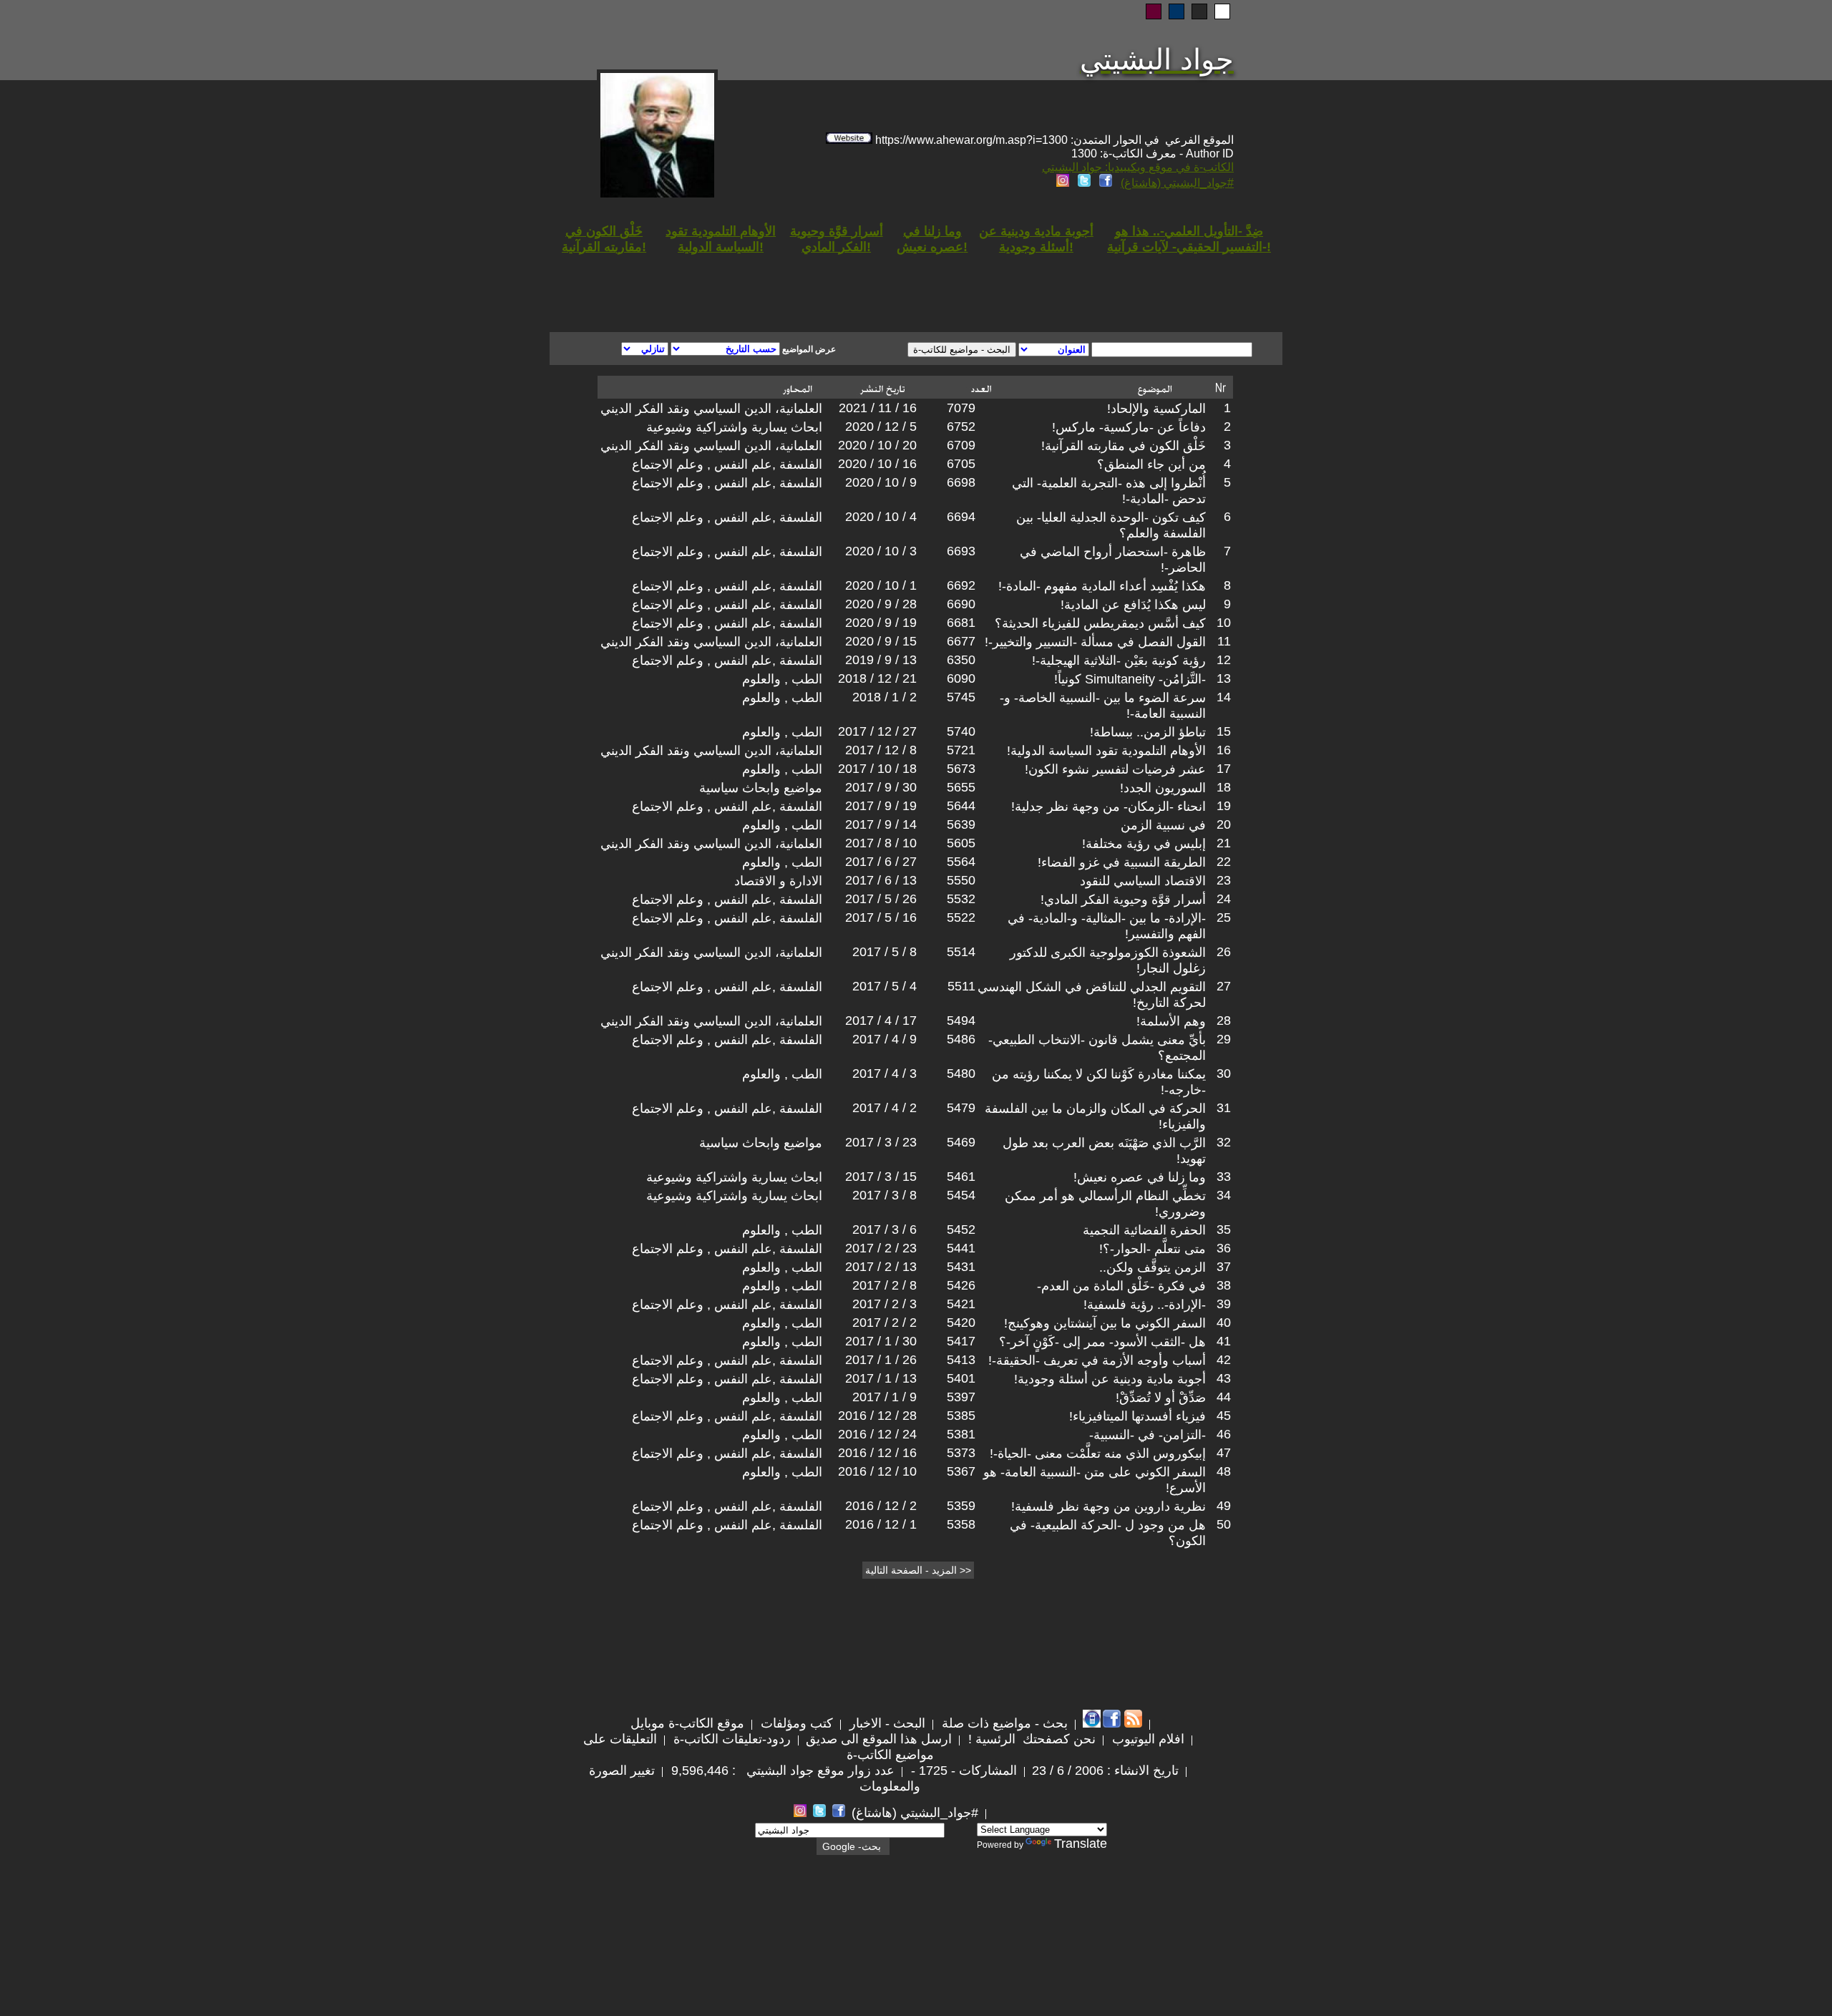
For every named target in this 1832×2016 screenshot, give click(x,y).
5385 (961, 1416)
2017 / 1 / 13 (881, 1378)
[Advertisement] (743, 281)
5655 (961, 787)
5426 (961, 1285)
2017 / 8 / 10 (881, 843)
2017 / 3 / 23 (881, 1142)
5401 (961, 1378)
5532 (961, 899)
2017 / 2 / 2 (885, 1323)
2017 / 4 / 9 (885, 1039)
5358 (961, 1524)
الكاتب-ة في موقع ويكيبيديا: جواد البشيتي (1138, 167)
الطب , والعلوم (782, 679)
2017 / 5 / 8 (885, 952)
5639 (961, 824)
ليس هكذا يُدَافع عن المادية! (1133, 605)
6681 (961, 623)
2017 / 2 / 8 (885, 1285)
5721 (961, 750)
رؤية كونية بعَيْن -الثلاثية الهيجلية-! (1119, 661)
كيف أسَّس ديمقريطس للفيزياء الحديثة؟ (1100, 623)
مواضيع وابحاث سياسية (761, 788)
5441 (961, 1248)
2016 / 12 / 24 (877, 1434)
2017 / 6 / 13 (881, 880)
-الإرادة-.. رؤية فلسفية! (1145, 1305)
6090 (961, 678)
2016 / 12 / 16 (877, 1453)
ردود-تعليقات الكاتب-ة (730, 1739)
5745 (961, 697)
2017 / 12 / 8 (881, 750)
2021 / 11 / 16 (878, 408)
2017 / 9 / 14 (881, 824)
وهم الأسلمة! (1171, 1021)
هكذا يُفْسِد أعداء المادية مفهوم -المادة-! (1102, 586)
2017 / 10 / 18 (877, 769)
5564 (961, 862)
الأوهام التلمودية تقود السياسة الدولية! (1106, 751)
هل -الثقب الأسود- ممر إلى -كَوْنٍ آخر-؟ (1102, 1342)
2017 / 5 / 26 (881, 899)
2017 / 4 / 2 (885, 1108)
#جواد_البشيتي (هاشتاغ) (1177, 183)
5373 (961, 1453)
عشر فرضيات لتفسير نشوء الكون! (1115, 769)
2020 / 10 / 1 (881, 585)
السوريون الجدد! (1163, 788)
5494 (961, 1021)
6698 (961, 482)
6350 (961, 660)
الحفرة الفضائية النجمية (1144, 1230)
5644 (961, 806)
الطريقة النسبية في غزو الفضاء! (1122, 862)
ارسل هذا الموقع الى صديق (879, 1739)
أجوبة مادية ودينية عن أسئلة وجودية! (1110, 1379)
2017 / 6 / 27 (881, 862)
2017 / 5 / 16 (881, 917)
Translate (1081, 1844)
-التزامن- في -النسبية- (1148, 1435)
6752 (961, 427)
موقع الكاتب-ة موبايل (687, 1723)
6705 (961, 464)
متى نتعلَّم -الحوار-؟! (1153, 1249)
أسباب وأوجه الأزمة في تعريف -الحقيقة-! (1097, 1360)
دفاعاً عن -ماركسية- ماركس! (1129, 427)
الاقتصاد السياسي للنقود (1143, 881)
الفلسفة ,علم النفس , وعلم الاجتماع (727, 464)
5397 (961, 1397)
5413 (961, 1360)
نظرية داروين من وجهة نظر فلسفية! (1109, 1506)
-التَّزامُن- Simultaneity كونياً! (1130, 679)
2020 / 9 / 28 (881, 604)
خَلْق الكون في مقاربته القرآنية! (1124, 446)
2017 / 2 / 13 (881, 1267)
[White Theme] (1222, 11)
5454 (961, 1195)
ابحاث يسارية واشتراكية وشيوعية (734, 427)
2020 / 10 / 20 (877, 445)
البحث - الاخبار (886, 1723)
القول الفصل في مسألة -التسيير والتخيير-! (1095, 642)
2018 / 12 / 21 (877, 678)
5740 (961, 731)
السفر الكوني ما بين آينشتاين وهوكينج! (1105, 1323)
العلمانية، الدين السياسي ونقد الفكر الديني (711, 409)
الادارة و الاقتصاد (778, 881)
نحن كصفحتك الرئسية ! (1030, 1739)
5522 (961, 917)
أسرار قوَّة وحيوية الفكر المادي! (1123, 900)
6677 (961, 641)
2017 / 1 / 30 (881, 1341)
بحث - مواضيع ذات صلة (1003, 1723)
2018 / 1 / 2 (885, 697)
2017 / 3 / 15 (881, 1177)
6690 (961, 604)
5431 (961, 1267)
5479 (961, 1108)
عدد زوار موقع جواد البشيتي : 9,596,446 (781, 1771)
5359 (961, 1506)
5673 (961, 769)
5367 (961, 1471)
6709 (961, 445)
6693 (961, 551)
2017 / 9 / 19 (881, 806)
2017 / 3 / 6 (885, 1229)
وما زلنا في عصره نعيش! (1140, 1177)
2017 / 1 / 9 (885, 1397)
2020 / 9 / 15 (881, 641)
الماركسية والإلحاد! (1156, 409)
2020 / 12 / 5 (881, 427)
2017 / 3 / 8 (885, 1195)
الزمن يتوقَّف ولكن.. (1153, 1267)
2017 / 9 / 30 (881, 787)
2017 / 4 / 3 (885, 1073)
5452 (961, 1229)
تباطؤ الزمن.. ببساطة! (1148, 732)
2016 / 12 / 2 (881, 1506)
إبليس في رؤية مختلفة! (1144, 844)
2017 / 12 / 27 (877, 731)
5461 (961, 1177)
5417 (961, 1341)
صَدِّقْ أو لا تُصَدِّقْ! (1161, 1398)
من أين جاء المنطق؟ (1151, 464)
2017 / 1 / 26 (881, 1360)
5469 (961, 1142)
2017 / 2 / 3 (885, 1304)
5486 (961, 1039)
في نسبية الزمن (1163, 825)
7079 (961, 408)
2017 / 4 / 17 (881, 1021)
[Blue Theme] (1176, 11)
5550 (961, 880)
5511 (961, 986)
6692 (961, 585)
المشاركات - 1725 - (962, 1771)
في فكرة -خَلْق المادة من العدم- (1121, 1286)
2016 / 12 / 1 (881, 1524)
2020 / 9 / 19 (881, 623)
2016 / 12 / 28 (877, 1416)
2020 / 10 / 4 (881, 517)
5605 (961, 843)
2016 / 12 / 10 (877, 1471)
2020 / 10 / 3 (881, 551)
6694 (961, 517)
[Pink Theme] (1154, 11)
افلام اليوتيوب (1146, 1739)
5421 (961, 1304)
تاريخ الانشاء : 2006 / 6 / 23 (1105, 1771)
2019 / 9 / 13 (881, 660)
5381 (961, 1434)
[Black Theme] (1199, 11)
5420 (961, 1323)
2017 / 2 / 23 (881, 1248)
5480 (961, 1073)
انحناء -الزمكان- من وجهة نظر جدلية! (1109, 807)
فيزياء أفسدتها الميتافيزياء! (1137, 1416)
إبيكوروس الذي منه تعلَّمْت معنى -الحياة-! (1098, 1453)
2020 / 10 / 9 (881, 482)
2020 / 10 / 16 (877, 464)
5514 (961, 952)
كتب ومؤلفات (795, 1723)
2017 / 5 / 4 (885, 986)
